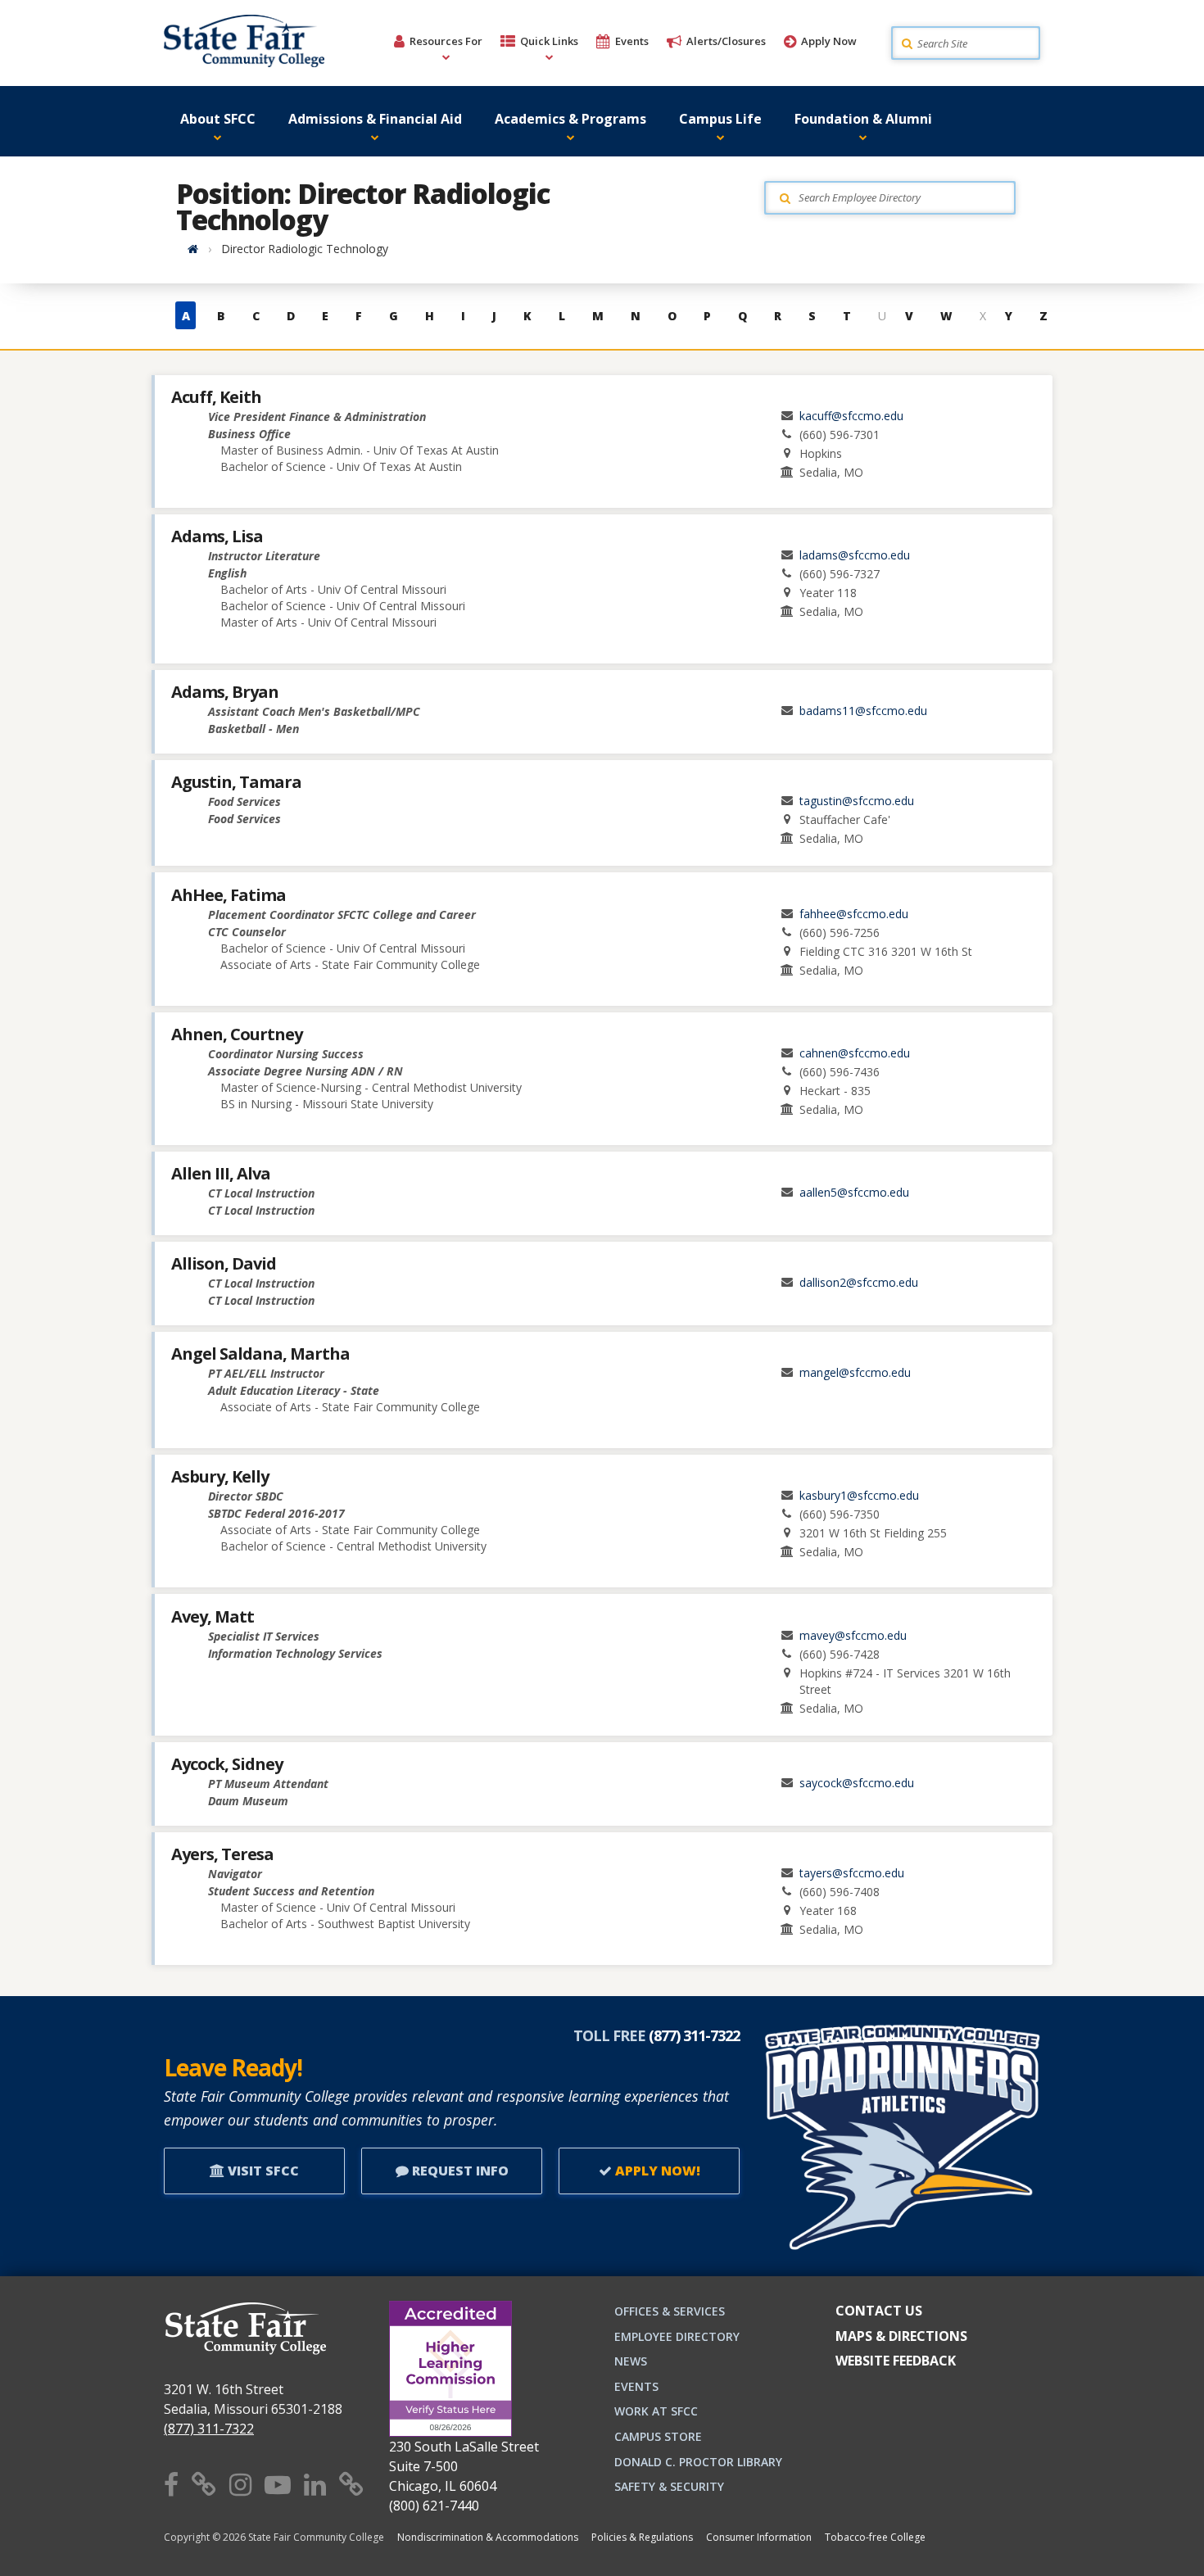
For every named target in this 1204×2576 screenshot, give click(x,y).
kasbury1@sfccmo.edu (859, 1495)
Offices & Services (670, 2311)
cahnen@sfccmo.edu (855, 1053)
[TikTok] (351, 2484)
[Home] (193, 249)
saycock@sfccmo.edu (857, 1783)
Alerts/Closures (726, 41)
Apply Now (829, 41)
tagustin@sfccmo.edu (857, 801)
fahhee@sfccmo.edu (854, 914)
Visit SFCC (262, 2171)
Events (632, 41)
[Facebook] (171, 2484)
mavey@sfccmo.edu (853, 1635)
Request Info (459, 2171)
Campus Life (720, 119)
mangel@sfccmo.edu (855, 1372)
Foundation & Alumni (863, 119)
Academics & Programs (570, 119)
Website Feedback (896, 2361)
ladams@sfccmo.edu (855, 555)
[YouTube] (278, 2484)
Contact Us (879, 2311)
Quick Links (549, 41)
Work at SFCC (656, 2411)
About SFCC (218, 119)
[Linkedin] (315, 2484)
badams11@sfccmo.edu (863, 711)
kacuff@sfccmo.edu (851, 416)
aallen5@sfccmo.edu (854, 1192)
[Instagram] (240, 2484)
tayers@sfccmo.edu (852, 1873)
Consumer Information (759, 2537)
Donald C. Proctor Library (698, 2462)
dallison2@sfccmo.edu (859, 1282)
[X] (204, 2484)
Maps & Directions (901, 2336)
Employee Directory (677, 2336)
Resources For (446, 41)
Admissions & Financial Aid (375, 119)
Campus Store (658, 2436)
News (631, 2361)
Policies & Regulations (642, 2537)
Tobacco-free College (875, 2537)
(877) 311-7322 (209, 2429)
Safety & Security (669, 2486)
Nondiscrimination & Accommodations (488, 2537)
